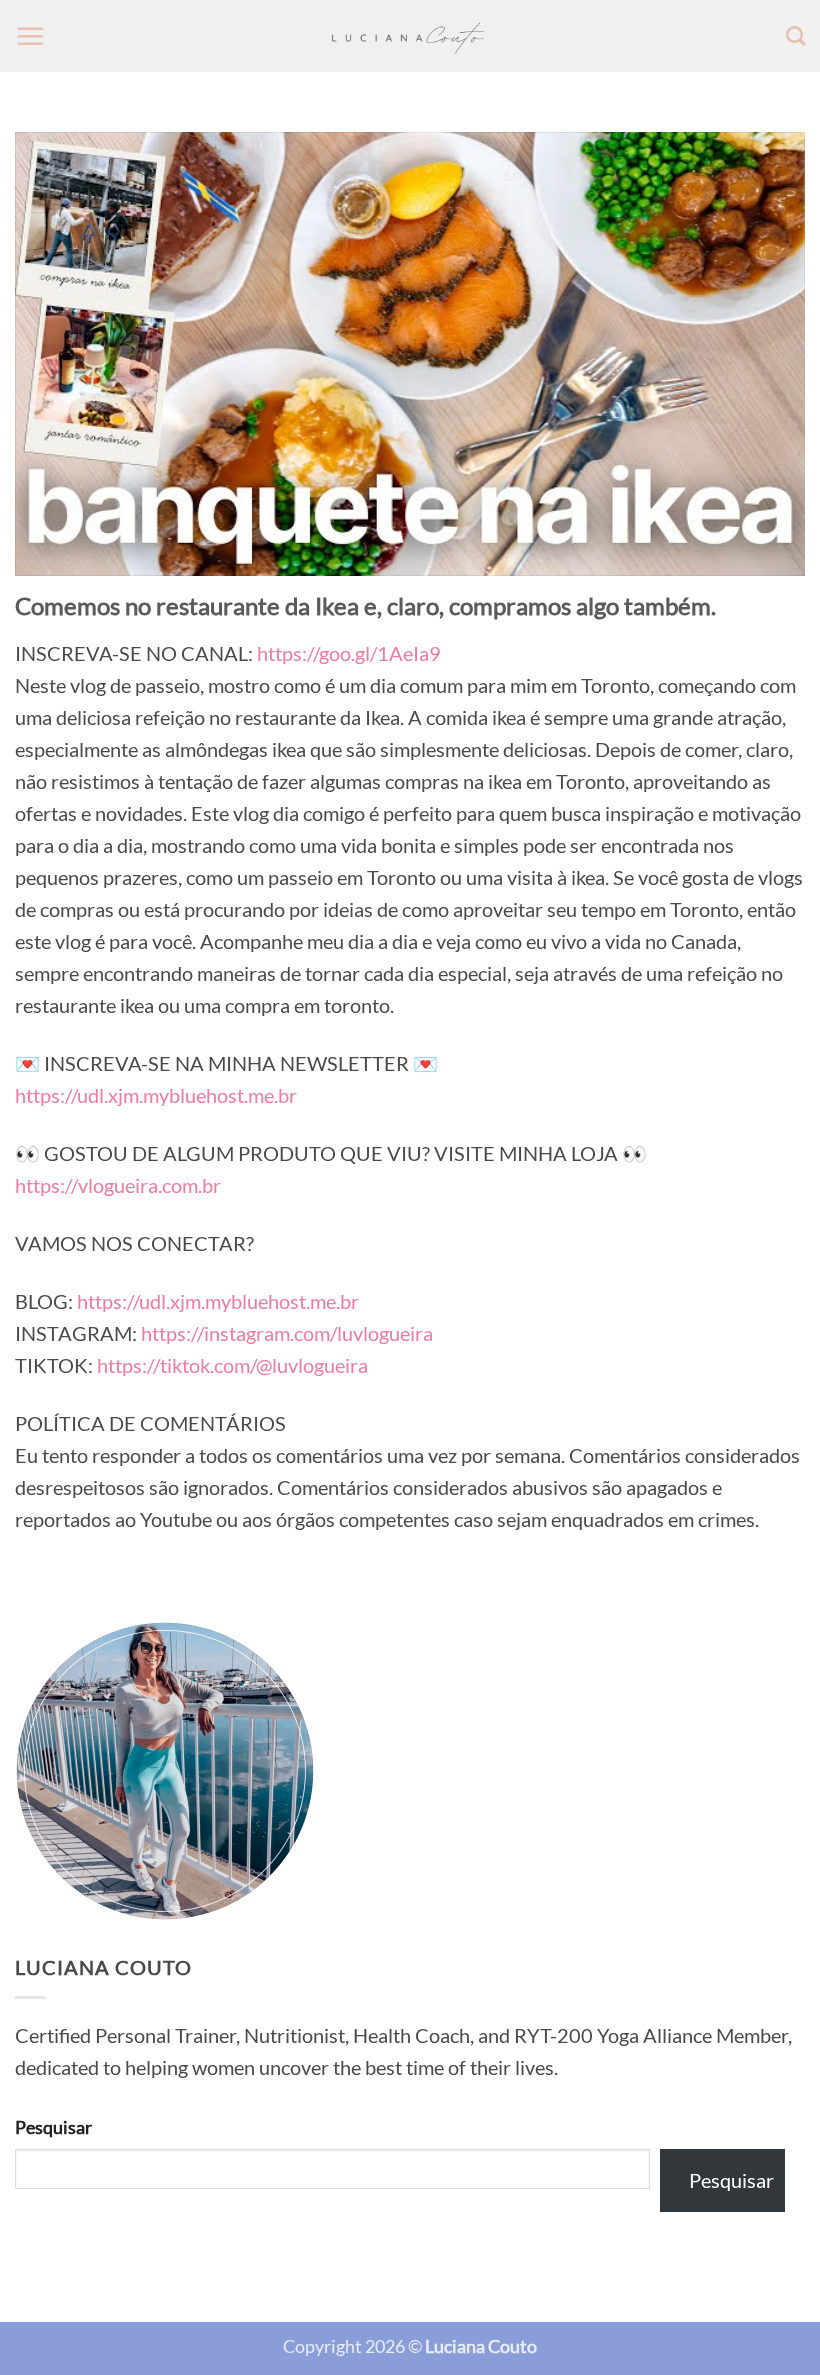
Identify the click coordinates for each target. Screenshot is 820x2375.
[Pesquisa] (795, 35)
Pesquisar (53, 2127)
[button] (30, 36)
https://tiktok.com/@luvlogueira (232, 1365)
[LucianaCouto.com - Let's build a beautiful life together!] (410, 36)
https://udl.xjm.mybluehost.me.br (156, 1095)
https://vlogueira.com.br (118, 1185)
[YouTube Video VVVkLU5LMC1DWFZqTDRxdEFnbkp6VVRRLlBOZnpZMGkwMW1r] (410, 354)
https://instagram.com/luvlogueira (287, 1333)
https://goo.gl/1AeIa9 (349, 653)
